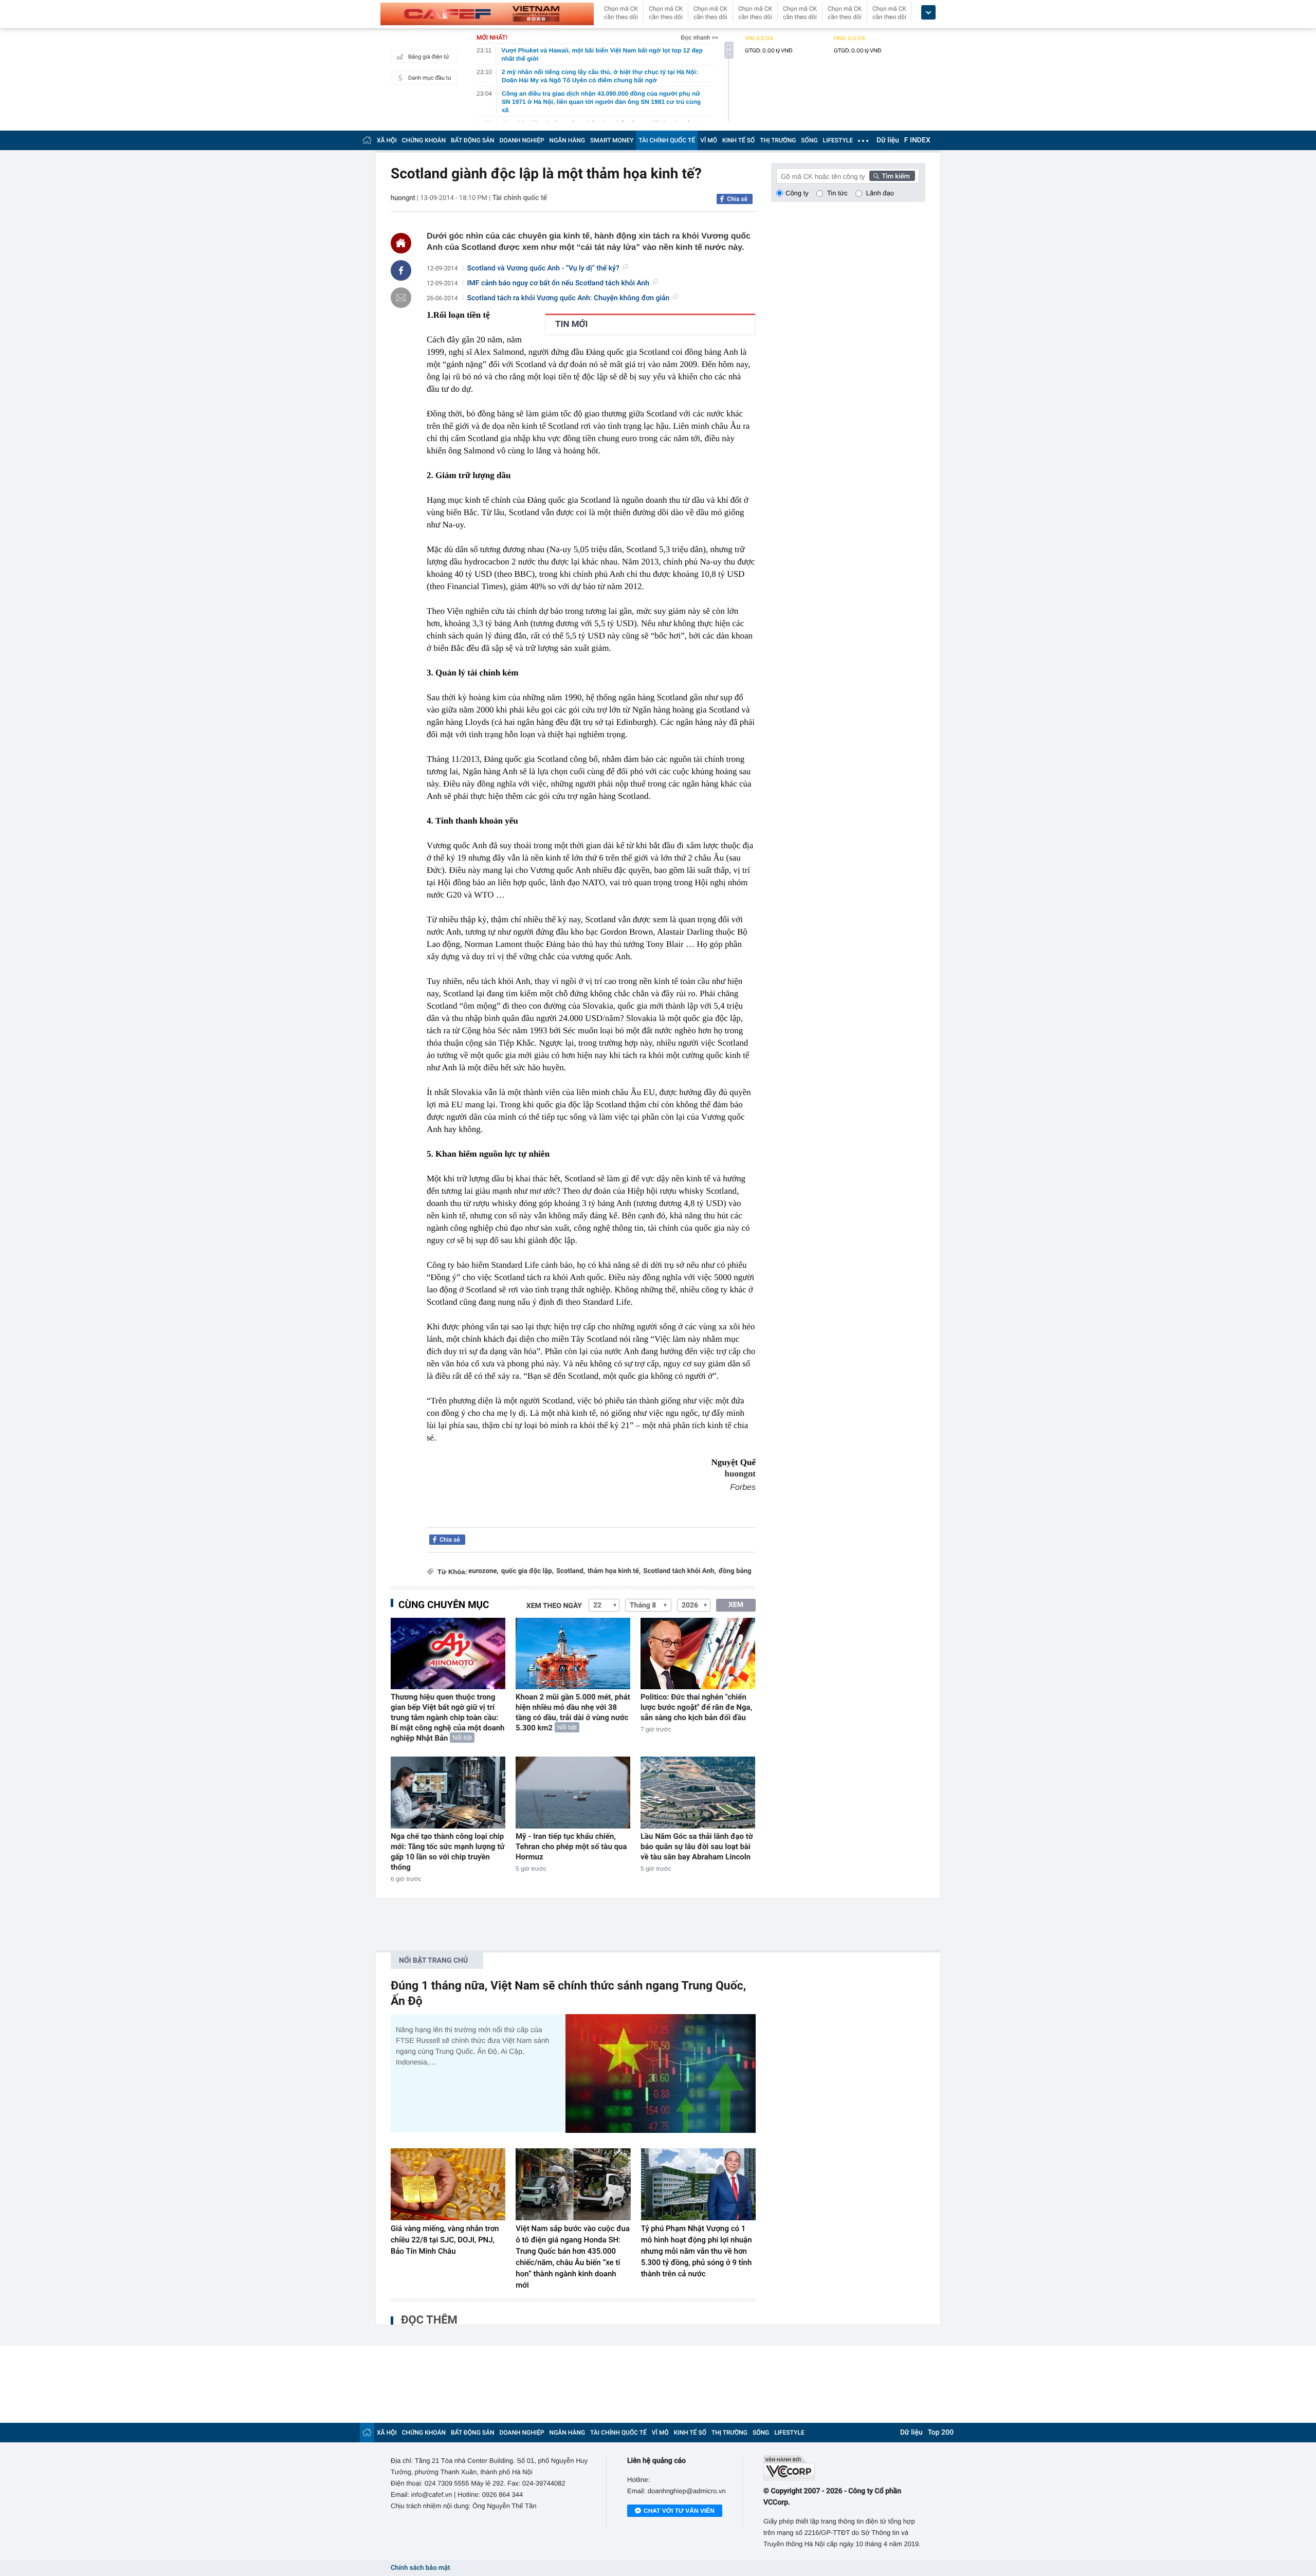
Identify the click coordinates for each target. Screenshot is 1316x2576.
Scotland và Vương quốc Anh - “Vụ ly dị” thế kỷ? (543, 268)
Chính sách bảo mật (420, 2568)
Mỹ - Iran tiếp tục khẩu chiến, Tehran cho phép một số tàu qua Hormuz (571, 1847)
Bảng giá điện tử (429, 57)
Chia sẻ (737, 199)
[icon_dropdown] (928, 13)
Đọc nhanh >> (699, 38)
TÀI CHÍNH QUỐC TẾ (667, 140)
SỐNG (809, 140)
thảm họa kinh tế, (614, 1571)
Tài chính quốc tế (520, 198)
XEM (736, 1605)
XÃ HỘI (387, 140)
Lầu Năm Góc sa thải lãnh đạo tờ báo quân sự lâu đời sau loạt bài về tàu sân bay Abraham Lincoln (697, 1847)
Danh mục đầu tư (430, 78)
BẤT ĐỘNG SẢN (473, 140)
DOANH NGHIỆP (522, 140)
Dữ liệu (888, 140)
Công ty (797, 193)
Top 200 (941, 2433)
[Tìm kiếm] (892, 176)
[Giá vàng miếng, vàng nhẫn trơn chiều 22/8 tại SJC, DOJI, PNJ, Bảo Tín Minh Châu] (448, 2184)
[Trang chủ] (367, 140)
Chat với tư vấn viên (679, 2511)
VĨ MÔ (709, 140)
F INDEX (917, 140)
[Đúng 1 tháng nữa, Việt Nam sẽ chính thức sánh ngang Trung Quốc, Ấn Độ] (661, 2073)
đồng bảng (735, 1571)
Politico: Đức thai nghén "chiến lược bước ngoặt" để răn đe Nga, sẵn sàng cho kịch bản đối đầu (696, 1707)
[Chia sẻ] (401, 270)
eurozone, (483, 1571)
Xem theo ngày (554, 1606)
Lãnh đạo (880, 193)
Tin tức (837, 193)
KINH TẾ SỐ (738, 140)
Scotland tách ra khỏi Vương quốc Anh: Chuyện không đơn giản (569, 298)
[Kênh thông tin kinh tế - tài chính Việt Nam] (487, 14)
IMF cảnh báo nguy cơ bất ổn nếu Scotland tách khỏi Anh (559, 283)
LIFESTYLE (838, 140)
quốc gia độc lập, (527, 1571)
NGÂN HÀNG (568, 140)
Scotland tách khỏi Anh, (679, 1571)
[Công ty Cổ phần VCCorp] (844, 2468)
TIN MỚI (571, 324)
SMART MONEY (612, 140)
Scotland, (571, 1571)
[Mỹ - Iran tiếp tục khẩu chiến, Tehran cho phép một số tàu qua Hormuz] (573, 1792)
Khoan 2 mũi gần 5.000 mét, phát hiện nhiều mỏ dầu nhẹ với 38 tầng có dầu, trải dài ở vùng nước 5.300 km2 (573, 1712)
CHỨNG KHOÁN (424, 140)
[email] (401, 298)
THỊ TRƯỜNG (778, 140)
